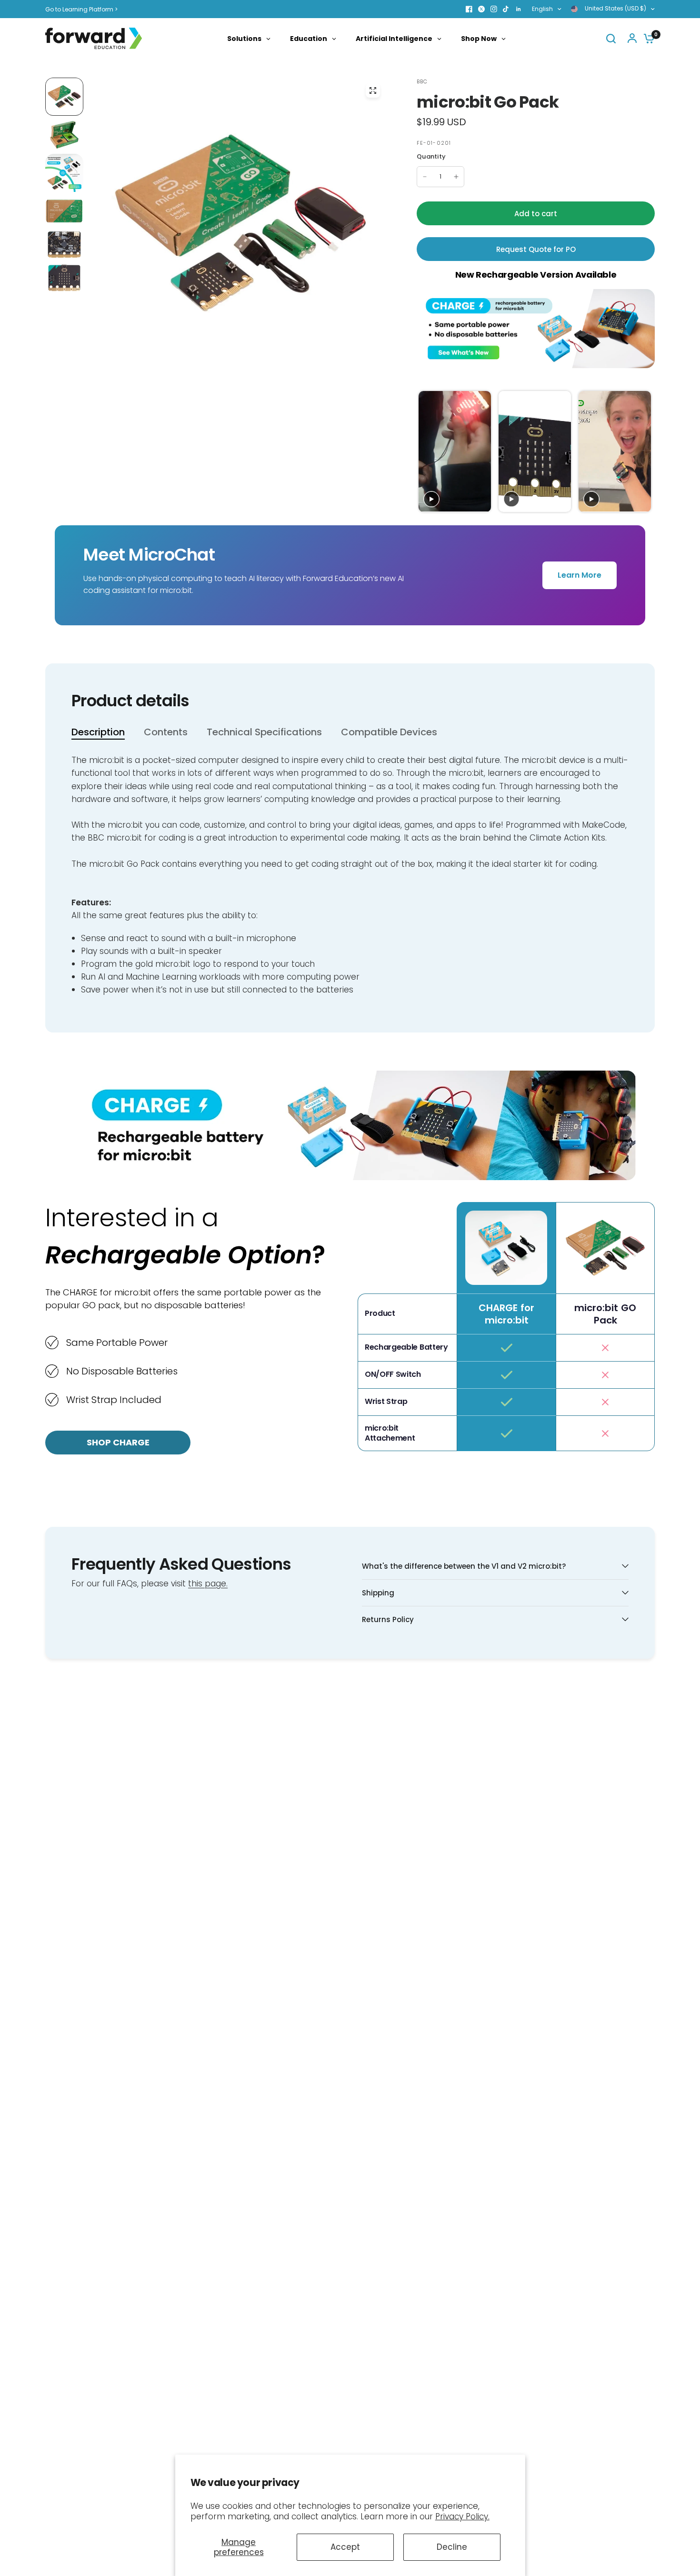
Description (98, 732)
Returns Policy (388, 1619)
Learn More (580, 575)
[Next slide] (646, 452)
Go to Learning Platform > (81, 9)
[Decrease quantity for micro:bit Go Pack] (425, 177)
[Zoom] (373, 90)
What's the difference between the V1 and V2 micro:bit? (464, 1566)
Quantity (431, 156)
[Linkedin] (519, 9)
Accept (345, 2547)
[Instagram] (494, 9)
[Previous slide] (425, 452)
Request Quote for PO (536, 249)
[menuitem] (84, 9)
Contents (166, 732)
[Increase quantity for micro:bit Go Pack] (456, 177)
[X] (481, 9)
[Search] (611, 38)
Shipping (378, 1593)
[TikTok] (506, 9)
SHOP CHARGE (118, 1442)
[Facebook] (469, 9)
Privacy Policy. (462, 2516)
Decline (452, 2547)
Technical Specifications (264, 732)
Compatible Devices (389, 732)
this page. (208, 1584)
